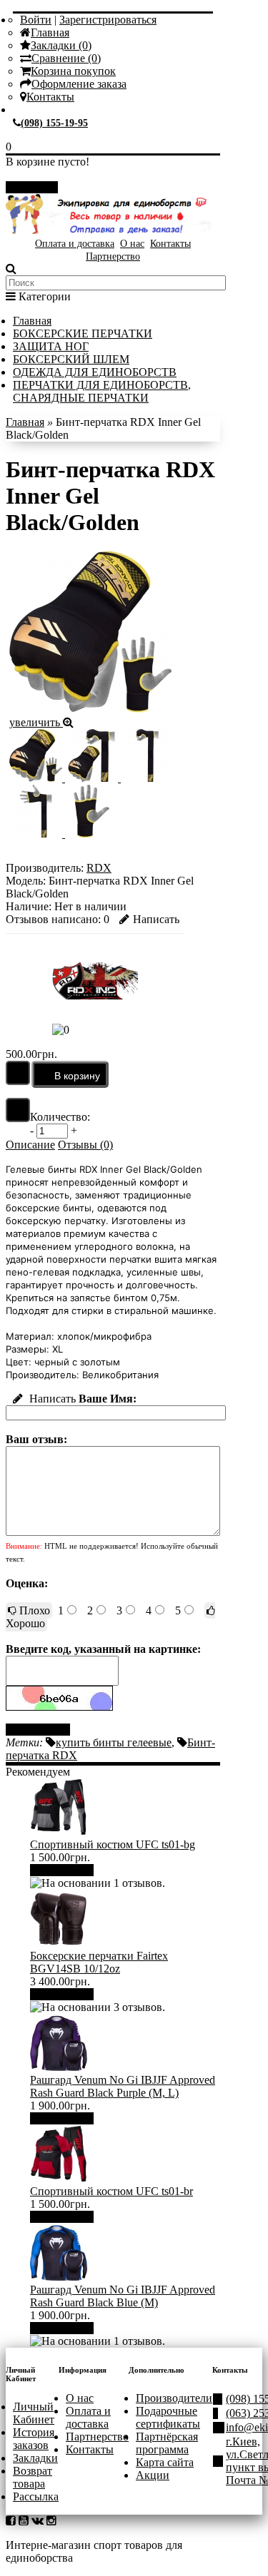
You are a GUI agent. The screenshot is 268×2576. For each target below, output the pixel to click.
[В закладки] (18, 1073)
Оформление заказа (79, 84)
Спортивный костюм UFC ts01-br (111, 2191)
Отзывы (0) (85, 1145)
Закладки (35, 2458)
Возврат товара (33, 2477)
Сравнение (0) (66, 58)
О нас (132, 244)
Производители (174, 2398)
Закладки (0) (61, 45)
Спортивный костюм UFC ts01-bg (113, 1844)
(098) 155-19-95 (54, 123)
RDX (99, 868)
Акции (153, 2475)
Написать (156, 919)
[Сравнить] (18, 1110)
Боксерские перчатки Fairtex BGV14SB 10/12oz (99, 1962)
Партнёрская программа (167, 2443)
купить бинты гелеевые (114, 1742)
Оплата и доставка (75, 244)
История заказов (34, 2439)
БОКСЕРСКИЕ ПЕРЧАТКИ (83, 334)
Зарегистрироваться (108, 20)
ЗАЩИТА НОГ (51, 346)
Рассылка (36, 2496)
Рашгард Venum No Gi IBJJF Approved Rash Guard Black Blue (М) (123, 2296)
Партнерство (113, 256)
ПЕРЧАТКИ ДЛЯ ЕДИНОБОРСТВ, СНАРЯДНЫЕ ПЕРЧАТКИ (102, 391)
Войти (36, 20)
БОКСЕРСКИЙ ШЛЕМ (71, 359)
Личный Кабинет (34, 2413)
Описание (30, 1145)
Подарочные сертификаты (168, 2417)
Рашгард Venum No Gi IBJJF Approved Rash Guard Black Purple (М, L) (123, 2086)
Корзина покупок (73, 71)
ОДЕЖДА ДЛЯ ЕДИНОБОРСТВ (95, 372)
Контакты (50, 97)
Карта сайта (165, 2462)
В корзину (67, 1870)
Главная (50, 32)
